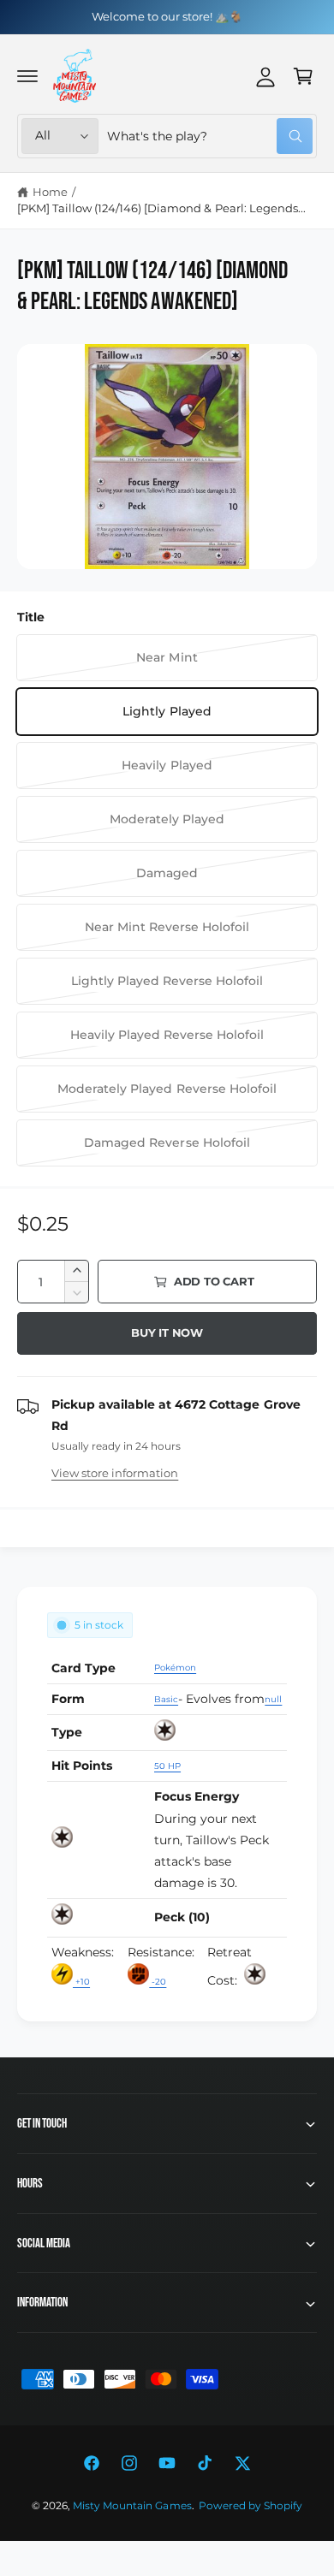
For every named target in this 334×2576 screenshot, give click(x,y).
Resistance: (161, 1952)
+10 (81, 1982)
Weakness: (83, 1952)
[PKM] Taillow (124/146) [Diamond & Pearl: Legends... (161, 208)
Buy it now (167, 1333)
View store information (115, 1473)
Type (67, 1732)
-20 (158, 1982)
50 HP (167, 1766)
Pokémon (175, 1668)
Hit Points (82, 1766)
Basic (166, 1699)
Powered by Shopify (250, 2506)
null (273, 1699)
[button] (27, 76)
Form (68, 1699)
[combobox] (210, 136)
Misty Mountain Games (132, 2506)
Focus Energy (197, 1796)
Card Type (83, 1668)
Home (50, 192)
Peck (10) (182, 1917)
